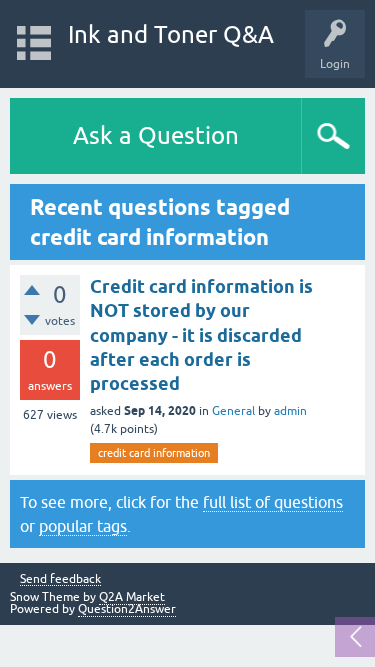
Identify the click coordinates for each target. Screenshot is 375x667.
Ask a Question (156, 135)
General (233, 411)
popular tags (83, 526)
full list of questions (273, 502)
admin (290, 411)
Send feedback (60, 579)
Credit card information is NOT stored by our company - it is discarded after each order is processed (201, 335)
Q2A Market (132, 597)
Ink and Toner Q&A (171, 34)
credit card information (154, 453)
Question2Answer (127, 609)
